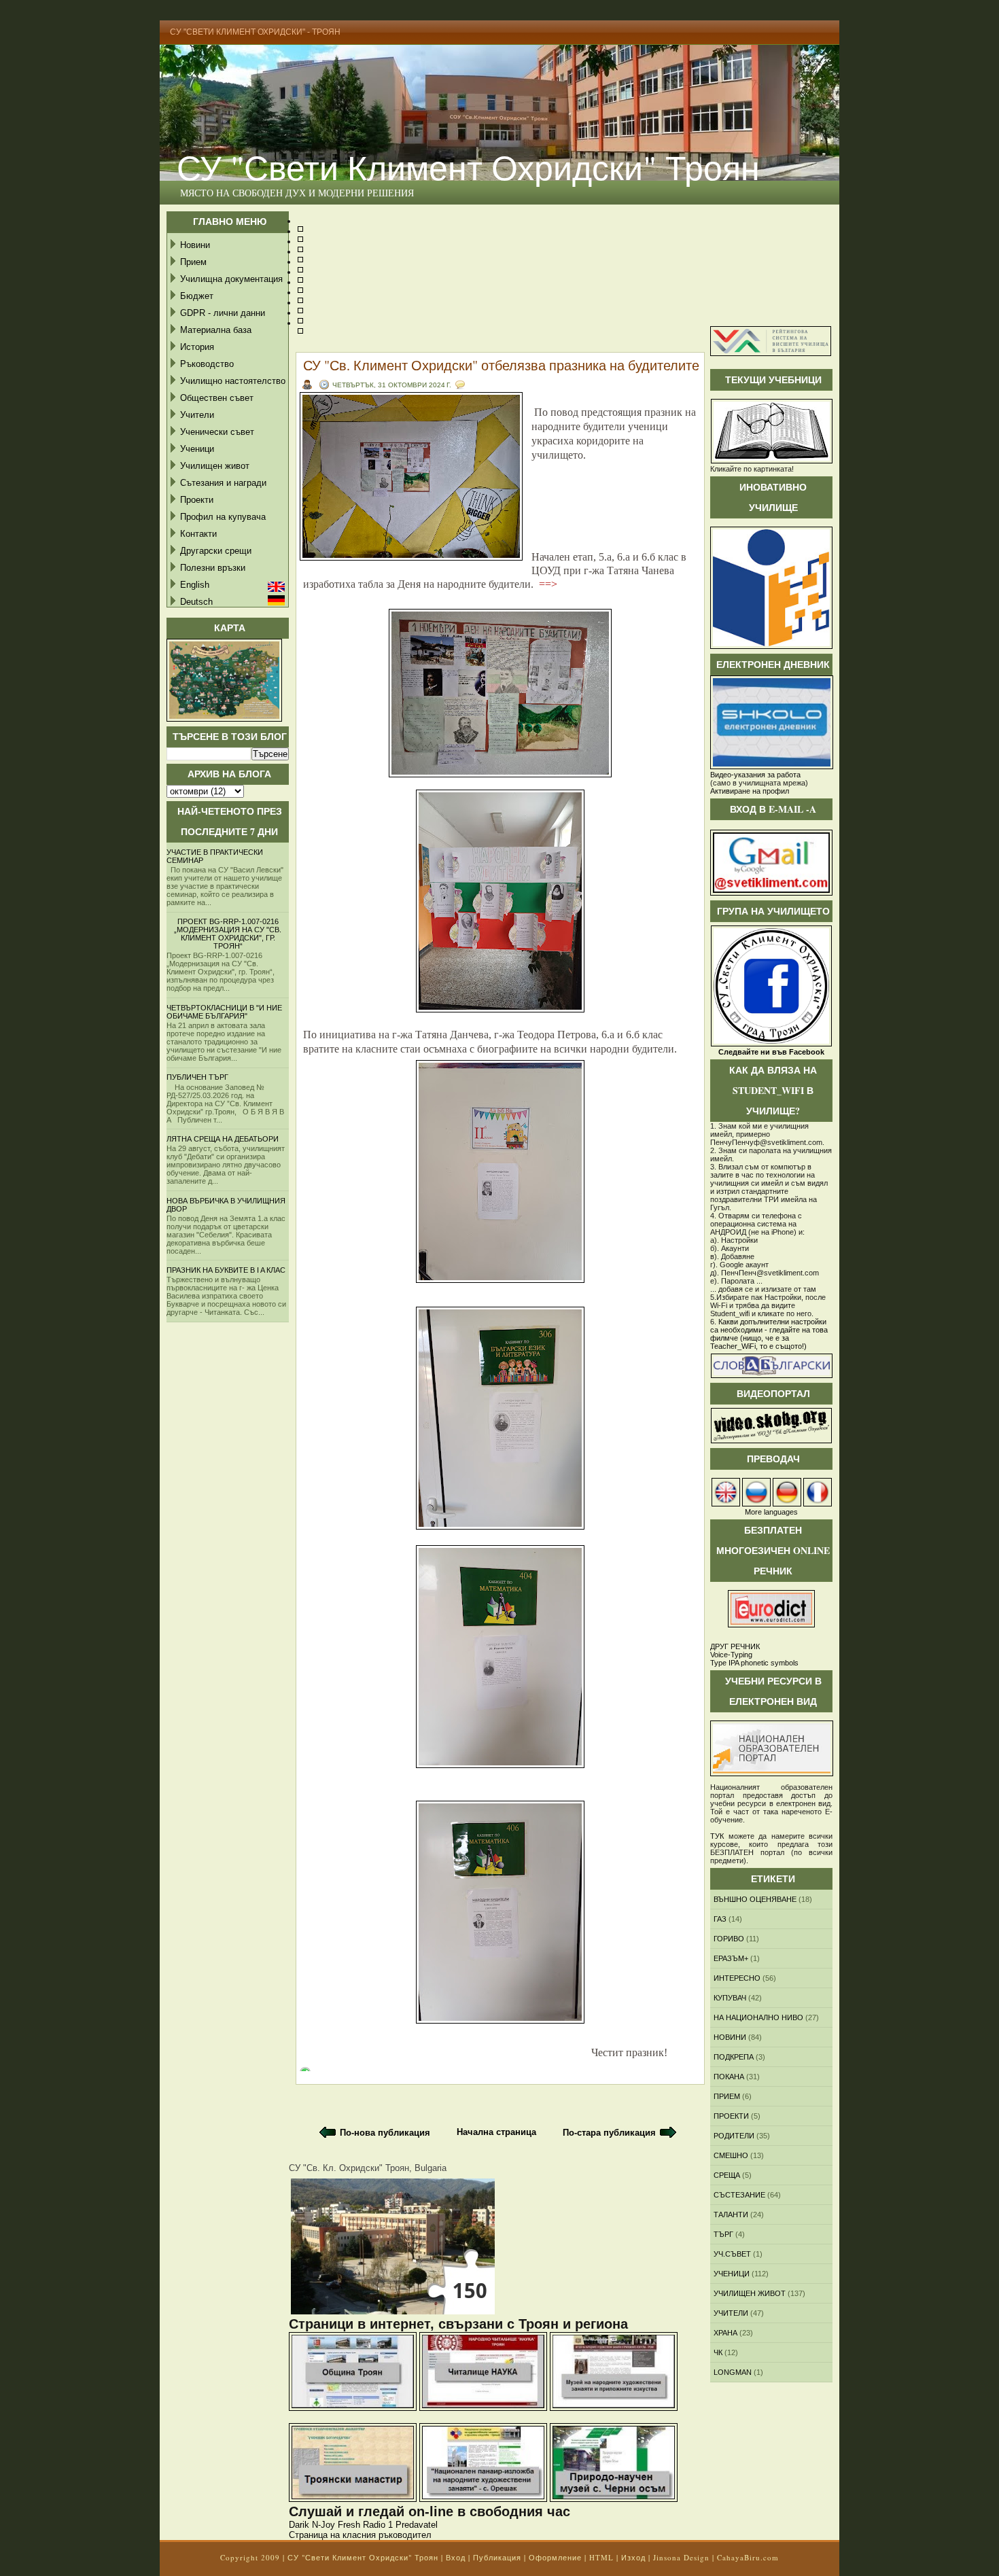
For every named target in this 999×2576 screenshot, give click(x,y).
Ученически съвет (217, 432)
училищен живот (750, 2293)
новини (730, 2037)
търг (723, 2234)
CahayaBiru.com (748, 2557)
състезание (739, 2195)
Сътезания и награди (223, 483)
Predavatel (417, 2525)
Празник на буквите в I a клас (226, 1270)
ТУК (717, 1836)
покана (729, 2077)
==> (548, 584)
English (195, 585)
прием (727, 2096)
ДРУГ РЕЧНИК (735, 1646)
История (197, 347)
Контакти (198, 534)
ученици (732, 2274)
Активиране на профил (750, 791)
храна (725, 2333)
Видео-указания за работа (755, 775)
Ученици (197, 449)
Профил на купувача (223, 517)
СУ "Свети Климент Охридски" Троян (468, 167)
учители (731, 2313)
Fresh (349, 2525)
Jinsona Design (681, 2557)
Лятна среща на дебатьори (223, 1139)
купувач (730, 1998)
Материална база (216, 330)
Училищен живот (215, 466)
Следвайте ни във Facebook (771, 1052)
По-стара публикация (609, 2133)
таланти (731, 2215)
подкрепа (734, 2057)
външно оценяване (755, 1899)
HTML (601, 2557)
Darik (299, 2525)
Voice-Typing (731, 1655)
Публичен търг (197, 1077)
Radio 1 (378, 2525)
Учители (197, 415)
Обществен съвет (217, 398)
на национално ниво (758, 2017)
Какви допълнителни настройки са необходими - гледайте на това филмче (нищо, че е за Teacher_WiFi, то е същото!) (769, 1334)
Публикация (497, 2557)
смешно (731, 2155)
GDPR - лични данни (223, 313)
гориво (729, 1939)
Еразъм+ (731, 1958)
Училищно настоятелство (233, 381)
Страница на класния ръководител (360, 2535)
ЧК (718, 2352)
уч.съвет (732, 2254)
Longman (733, 2372)
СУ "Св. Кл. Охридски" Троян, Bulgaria (368, 2168)
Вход (456, 2557)
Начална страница (496, 2132)
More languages (771, 1512)
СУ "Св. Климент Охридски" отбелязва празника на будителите (501, 365)
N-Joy (323, 2525)
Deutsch (196, 602)
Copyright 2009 (250, 2557)
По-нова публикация (385, 2133)
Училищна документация (231, 279)
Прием (193, 262)
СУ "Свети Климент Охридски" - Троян (255, 32)
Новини (195, 245)
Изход (633, 2557)
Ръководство (207, 364)
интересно (737, 1978)
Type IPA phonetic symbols (754, 1663)
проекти (731, 2116)
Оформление (555, 2557)
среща (727, 2175)
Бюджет (197, 296)
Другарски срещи (216, 551)
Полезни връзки (213, 568)
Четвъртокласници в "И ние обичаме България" (224, 1012)
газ (720, 1919)
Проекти (197, 500)
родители (734, 2136)
